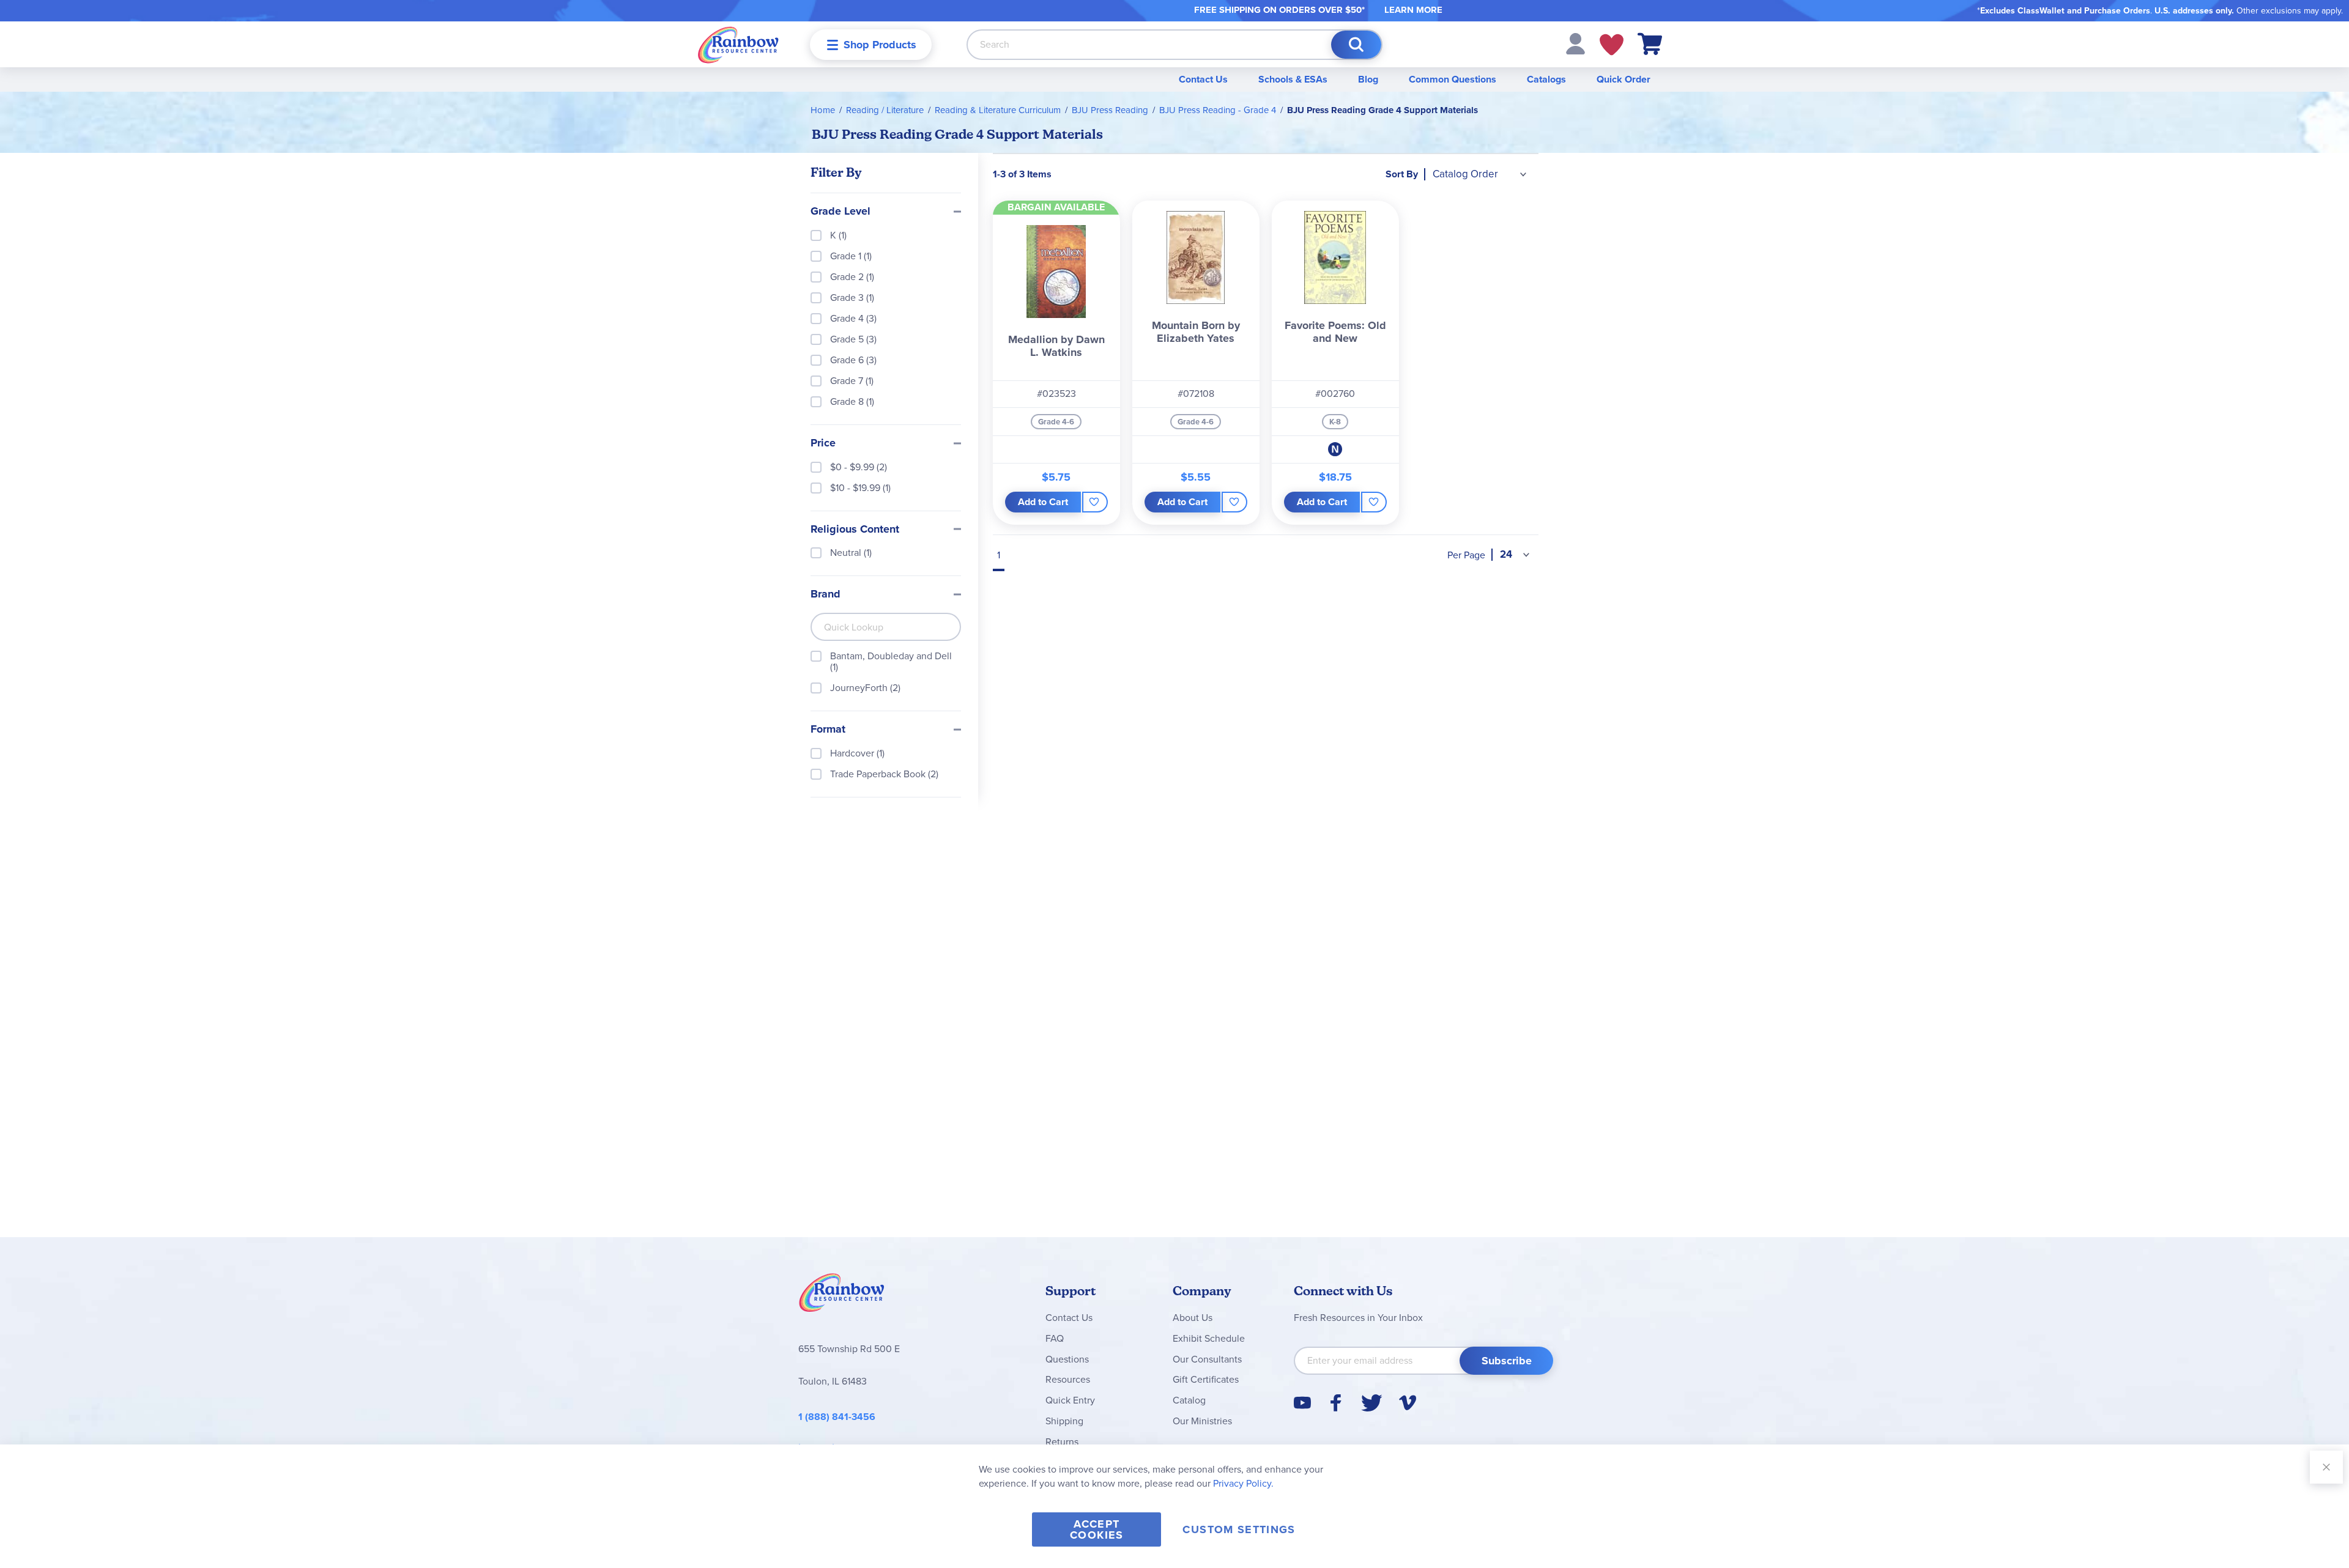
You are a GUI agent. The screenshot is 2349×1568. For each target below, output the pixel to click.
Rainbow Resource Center (842, 1296)
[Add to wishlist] (1095, 502)
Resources (1068, 1379)
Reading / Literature (885, 110)
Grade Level (841, 212)
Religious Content (855, 530)
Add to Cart (1043, 502)
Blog (1368, 79)
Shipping (1064, 1421)
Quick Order (1624, 79)
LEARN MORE (1413, 10)
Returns (1062, 1442)
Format (828, 730)
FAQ (1055, 1338)
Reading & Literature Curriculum (998, 110)
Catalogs (1546, 79)
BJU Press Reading (1110, 110)
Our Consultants (1207, 1359)
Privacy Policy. (1243, 1483)
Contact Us (1203, 79)
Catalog (1189, 1400)
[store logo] (738, 44)
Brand (826, 594)
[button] (1575, 43)
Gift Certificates (1206, 1379)
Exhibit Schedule (1209, 1338)
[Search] (1356, 45)
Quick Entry (1070, 1400)
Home (823, 110)
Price (823, 443)
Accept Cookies (1097, 1529)
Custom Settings (1239, 1529)
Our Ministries (1202, 1421)
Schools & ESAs (1293, 79)
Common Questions (1453, 79)
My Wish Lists (1612, 45)
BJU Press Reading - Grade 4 (1218, 110)
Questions (1067, 1359)
